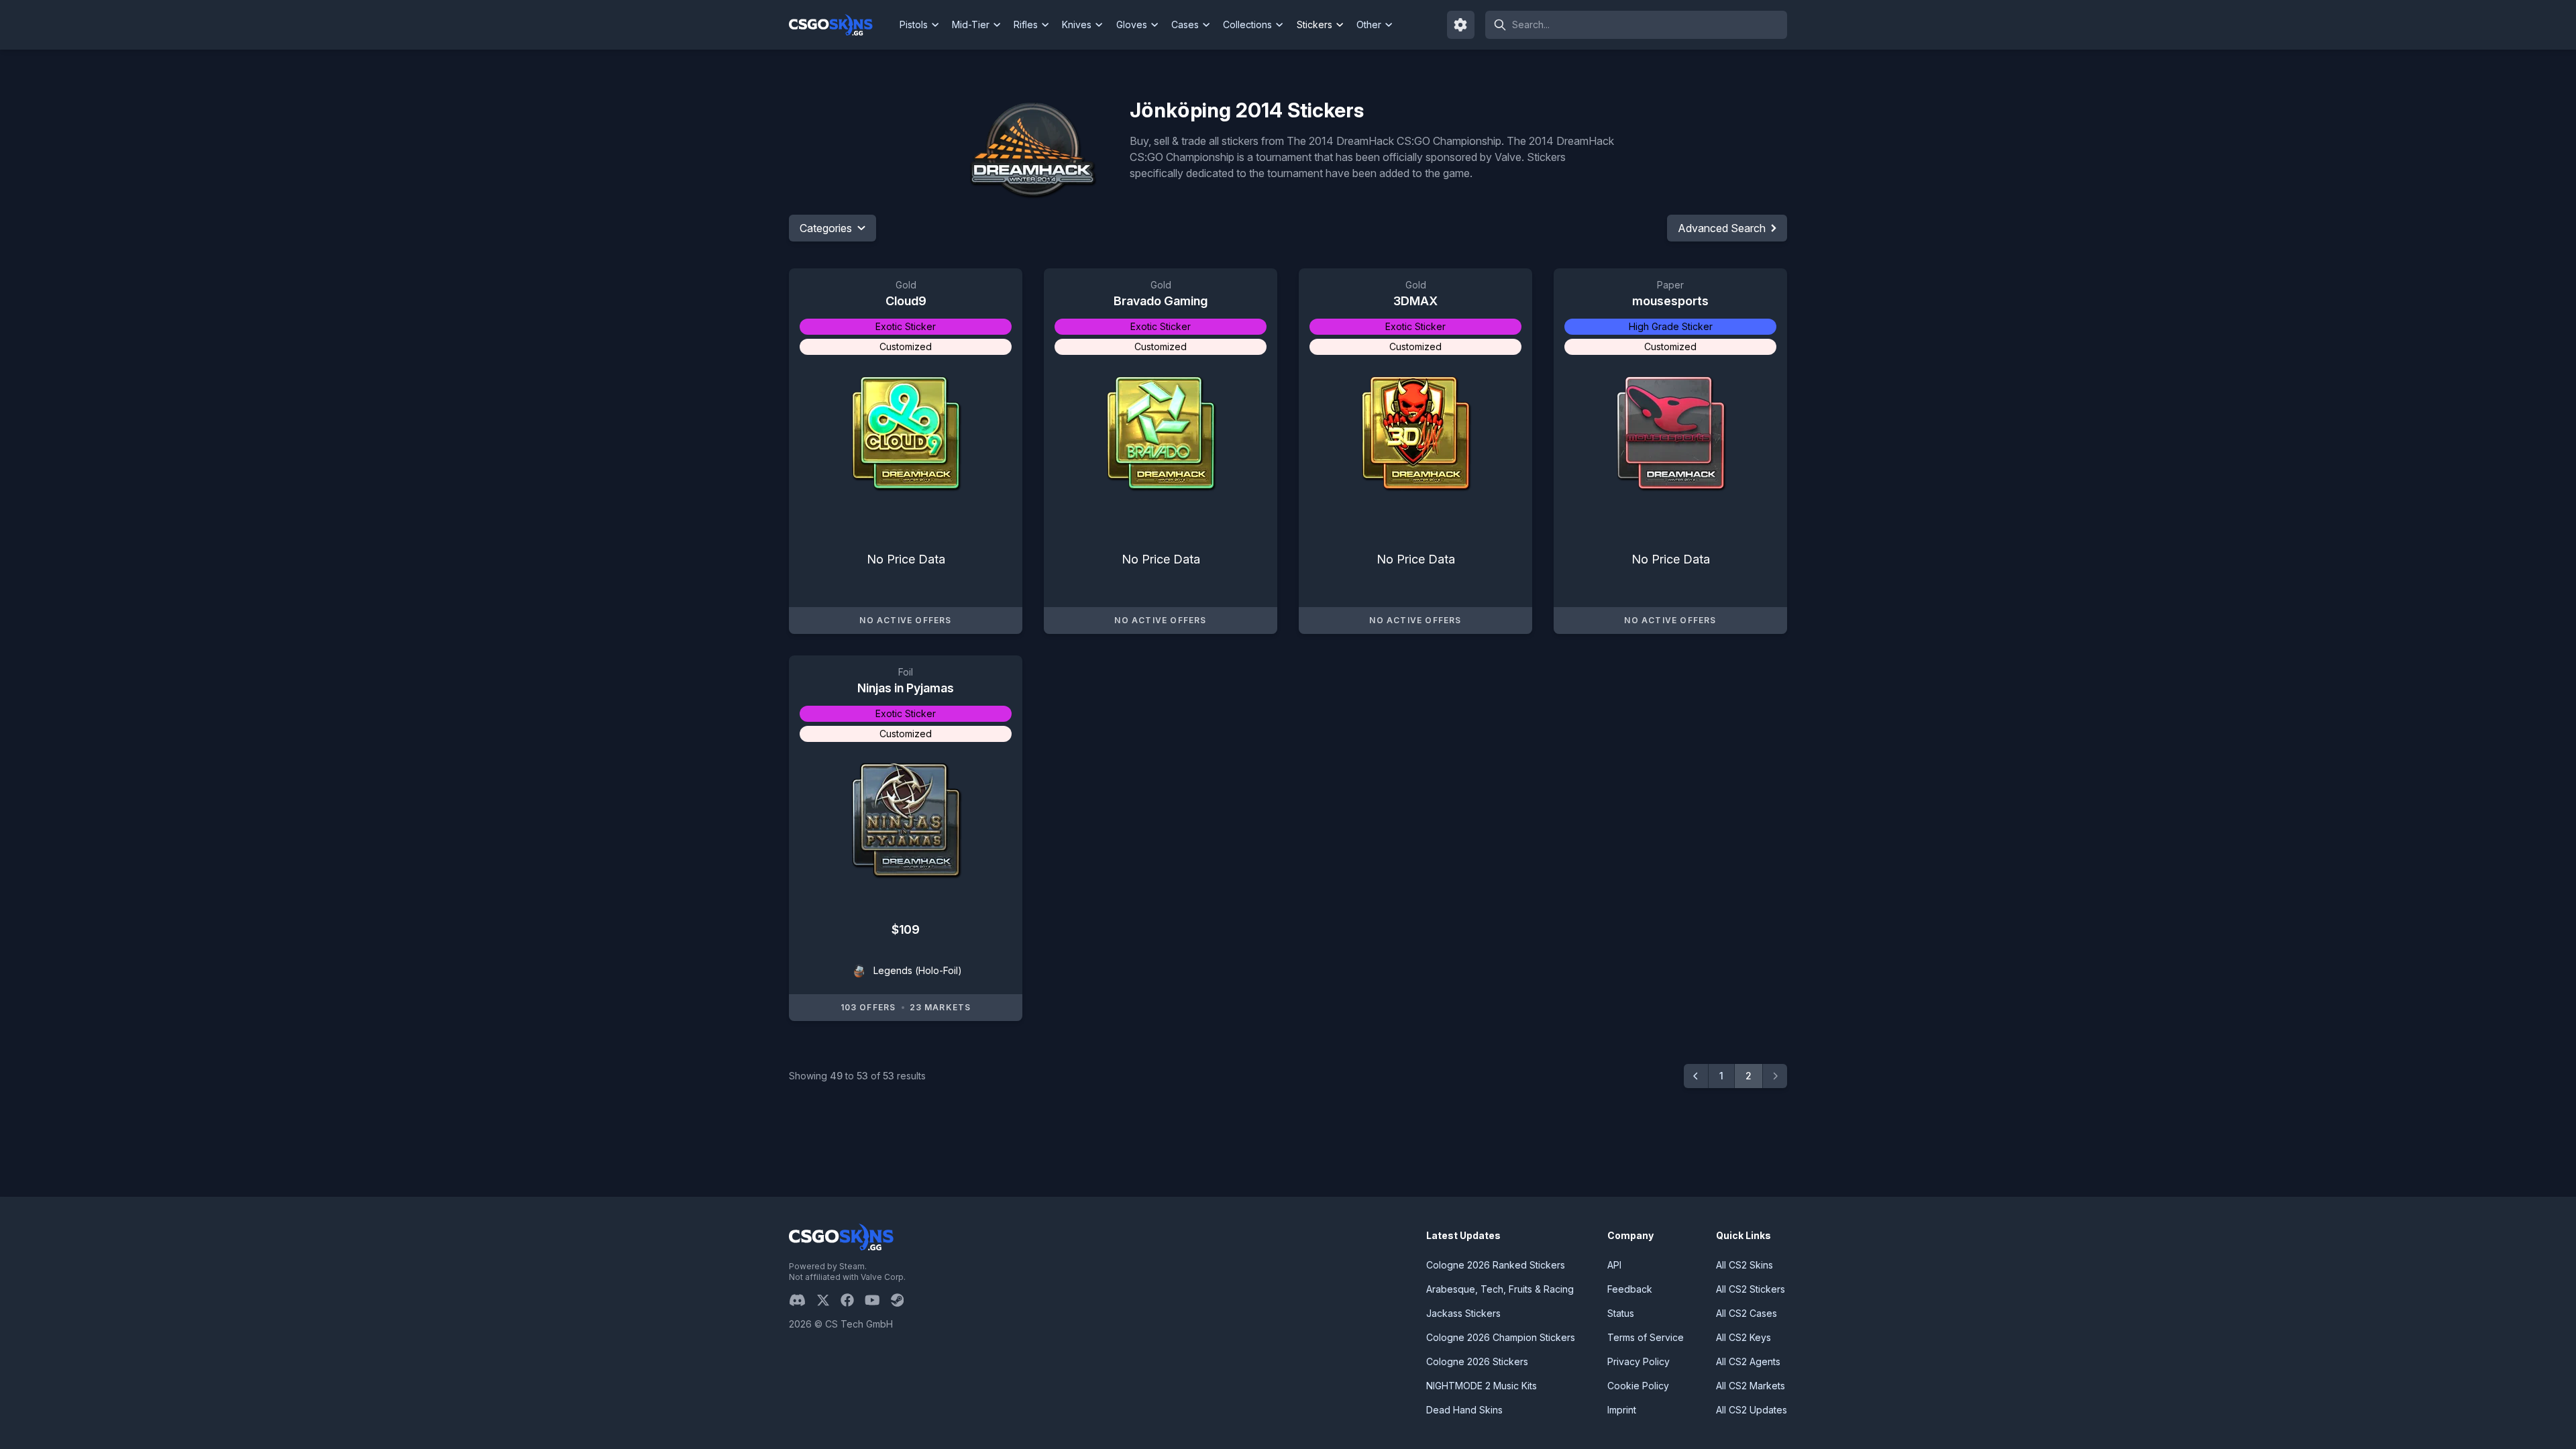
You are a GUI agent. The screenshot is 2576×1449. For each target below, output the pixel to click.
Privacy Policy (1639, 1361)
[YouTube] (878, 1300)
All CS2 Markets (1751, 1386)
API (1614, 1265)
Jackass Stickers (1463, 1313)
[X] (828, 1300)
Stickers (1314, 24)
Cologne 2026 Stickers (1477, 1361)
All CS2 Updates (1752, 1410)
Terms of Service (1646, 1337)
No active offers (905, 620)
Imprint (1622, 1410)
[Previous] (1696, 1076)
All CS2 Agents (1748, 1361)
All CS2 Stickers (1751, 1289)
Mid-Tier (971, 24)
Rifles (1026, 24)
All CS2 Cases (1747, 1313)
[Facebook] (853, 1300)
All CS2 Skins (1745, 1265)
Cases (1185, 24)
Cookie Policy (1638, 1386)
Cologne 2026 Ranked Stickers (1496, 1265)
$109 (905, 929)
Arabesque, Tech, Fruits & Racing (1500, 1289)
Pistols (914, 24)
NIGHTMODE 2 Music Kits (1482, 1386)
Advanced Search (1722, 228)
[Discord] (803, 1300)
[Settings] (1461, 25)
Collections (1247, 24)
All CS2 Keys (1743, 1337)
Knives (1077, 24)
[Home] (842, 25)
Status (1621, 1313)
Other (1369, 24)
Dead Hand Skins (1464, 1410)
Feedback (1630, 1289)
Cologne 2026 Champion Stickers (1501, 1337)
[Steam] (903, 1300)
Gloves (1132, 24)
